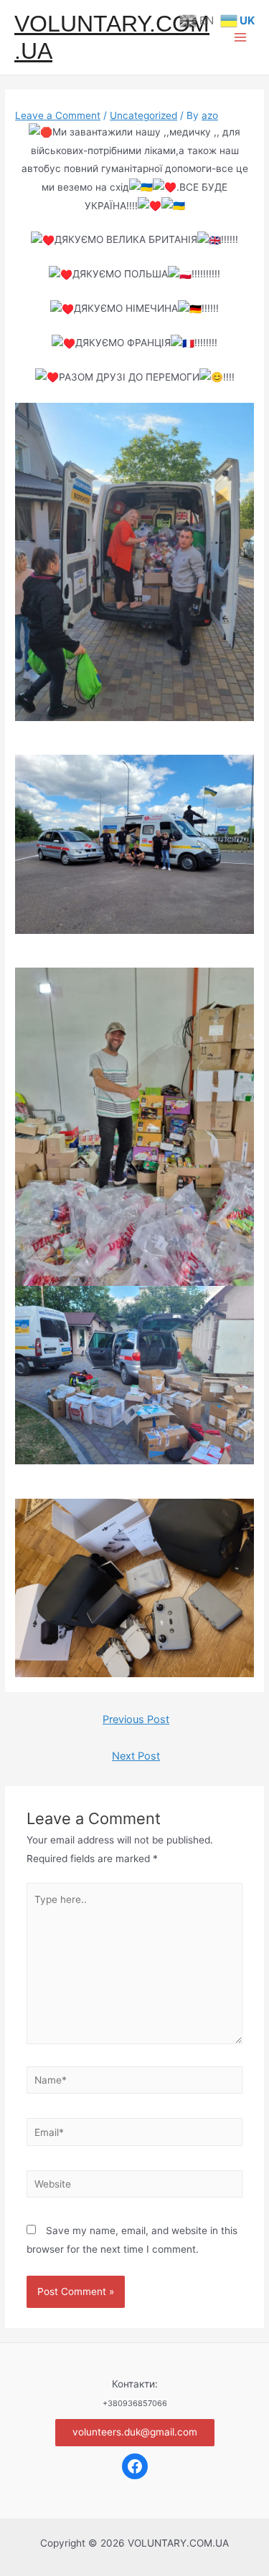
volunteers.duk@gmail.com (135, 2432)
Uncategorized (143, 115)
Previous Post (136, 1719)
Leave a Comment (58, 115)
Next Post (136, 1756)
